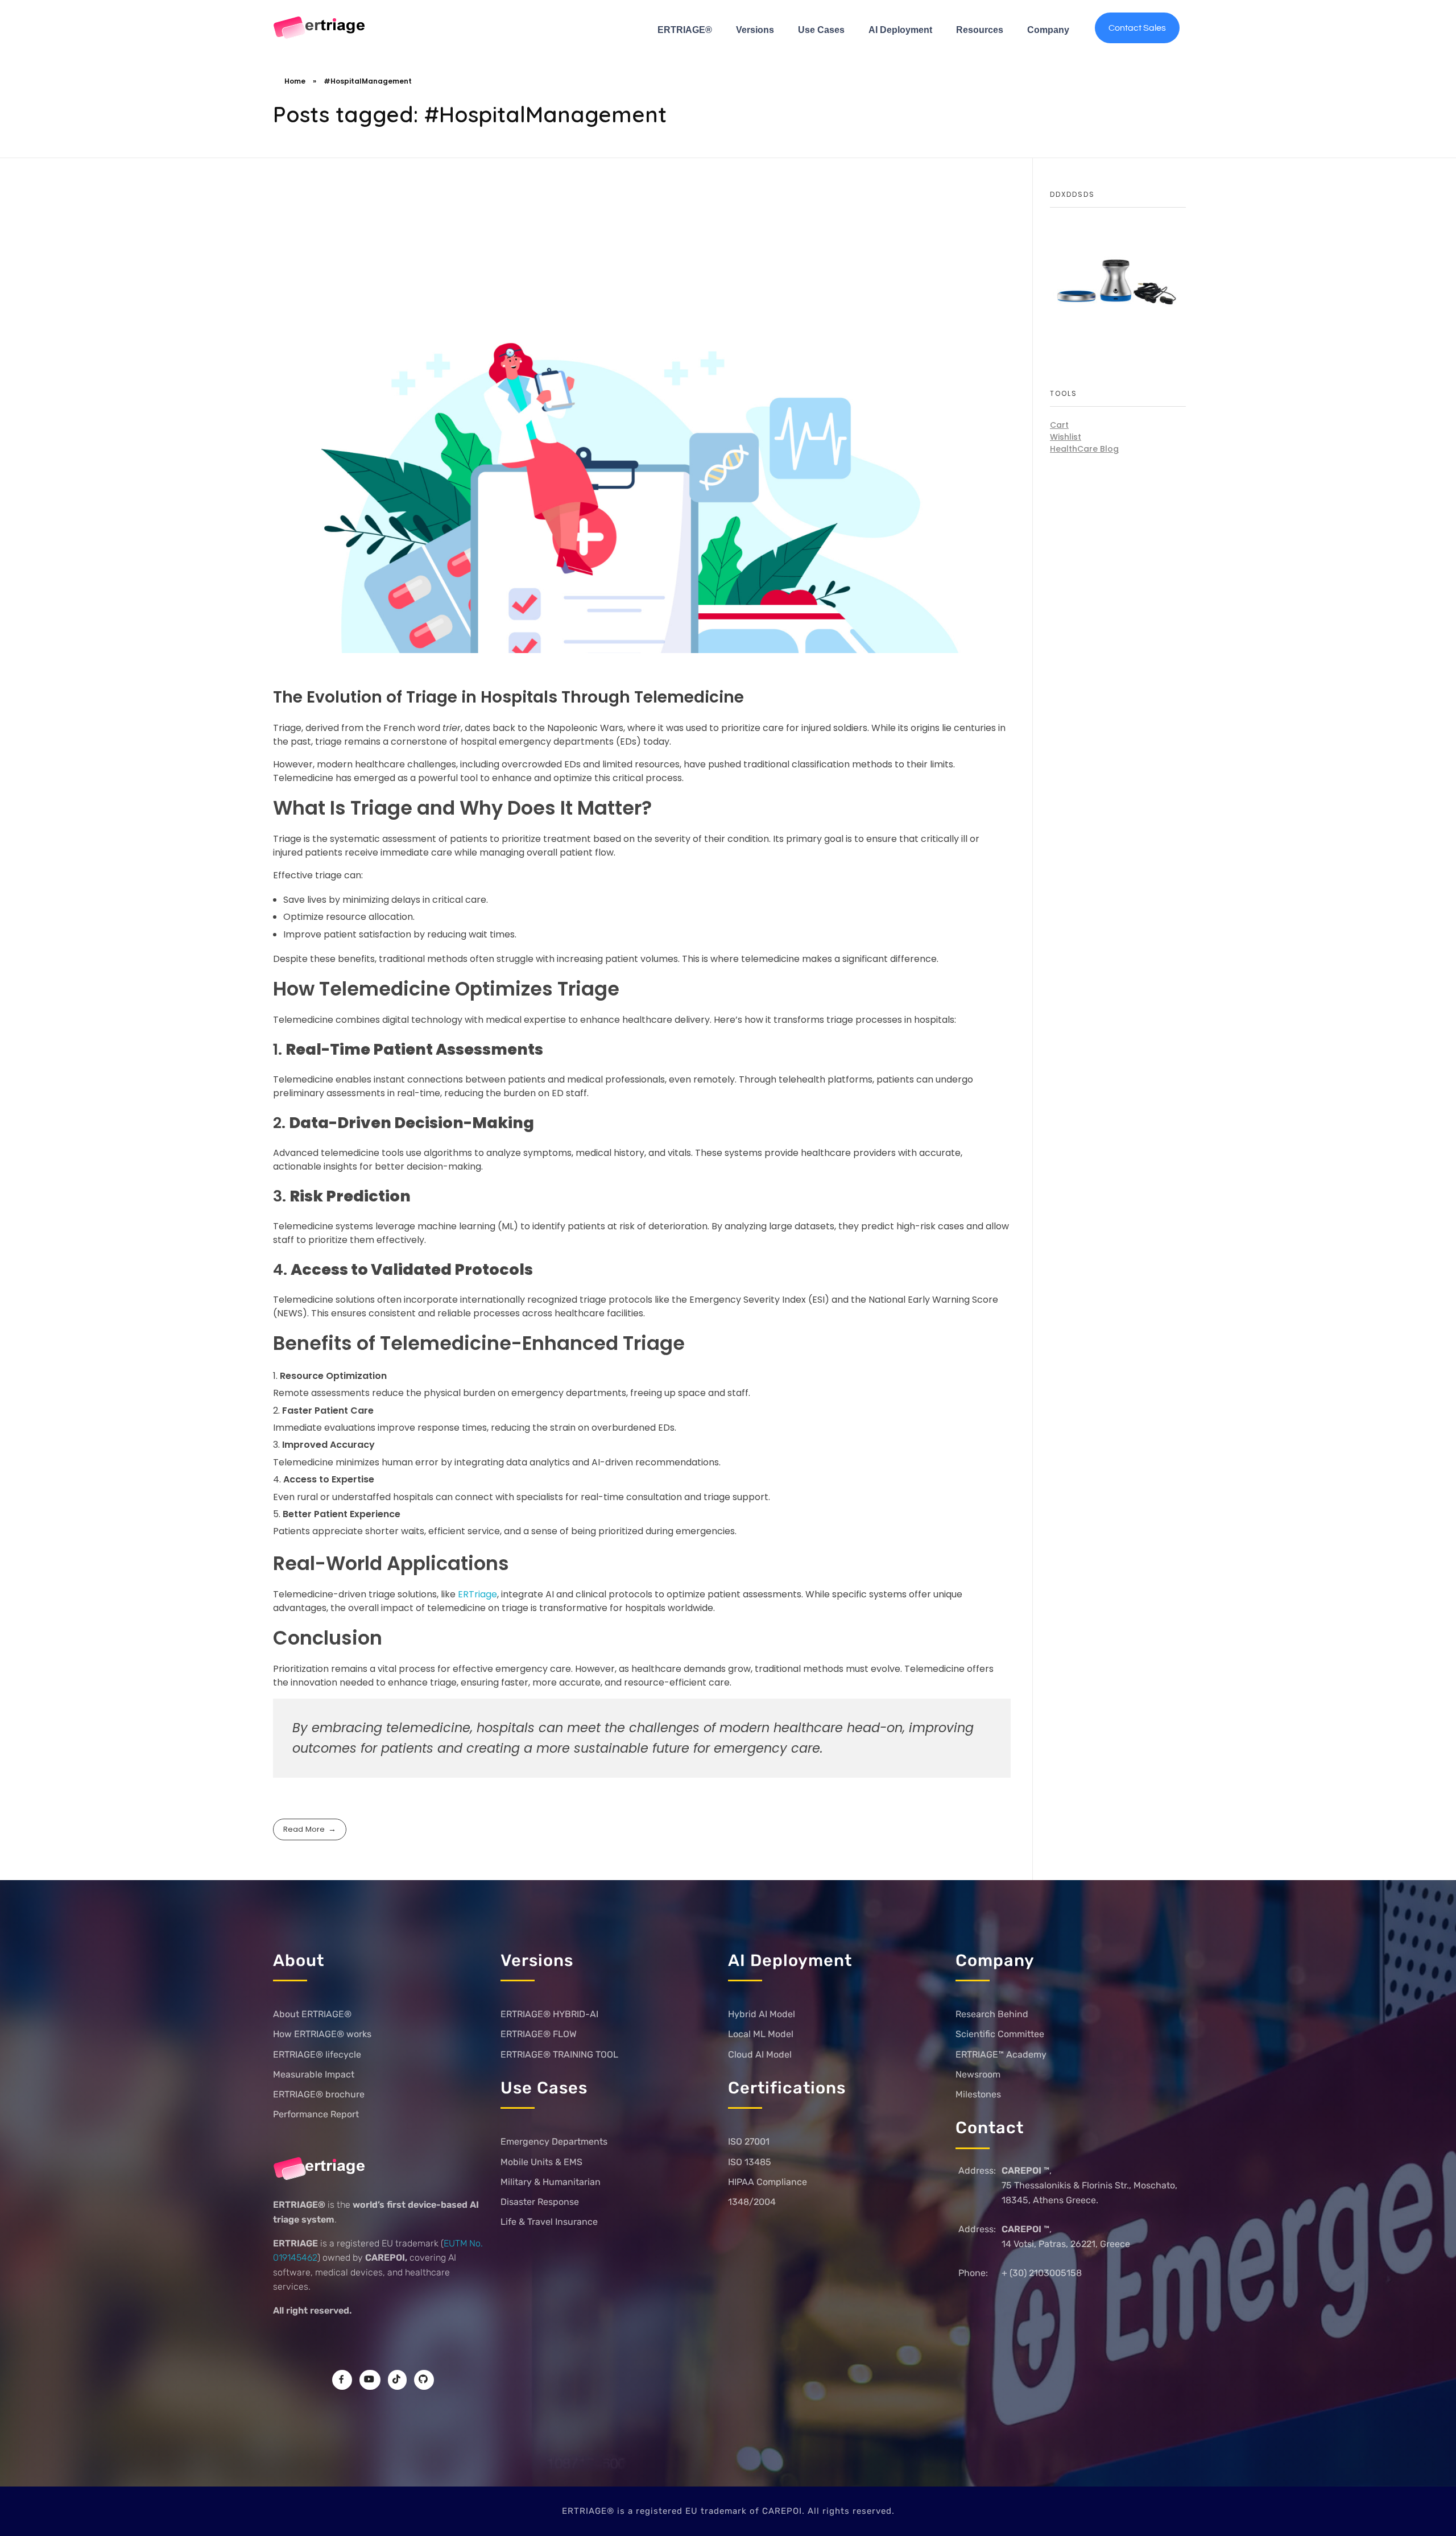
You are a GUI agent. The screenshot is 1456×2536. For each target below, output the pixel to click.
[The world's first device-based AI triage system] (320, 28)
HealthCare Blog (1084, 449)
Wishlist (1066, 437)
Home (295, 81)
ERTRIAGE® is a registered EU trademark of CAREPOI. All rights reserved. (728, 2511)
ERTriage (477, 1594)
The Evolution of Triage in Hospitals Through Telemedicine (508, 697)
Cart (1059, 425)
